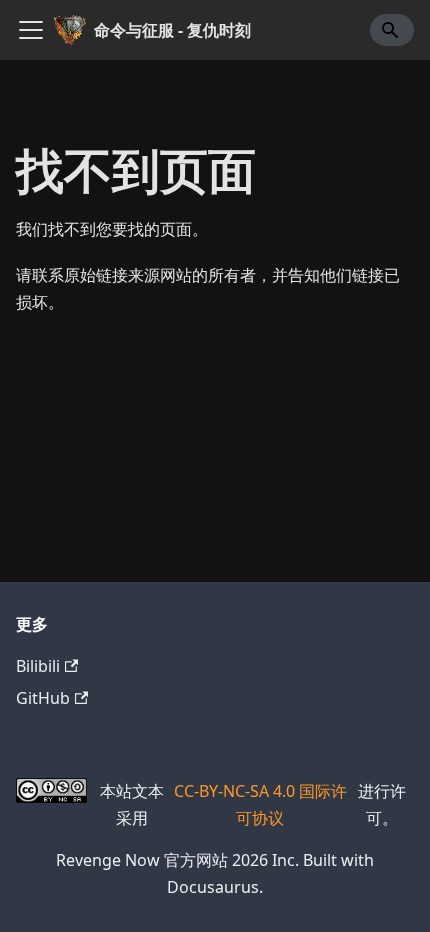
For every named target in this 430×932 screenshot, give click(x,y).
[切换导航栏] (31, 30)
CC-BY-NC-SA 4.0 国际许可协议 (260, 804)
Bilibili (38, 666)
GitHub (43, 698)
